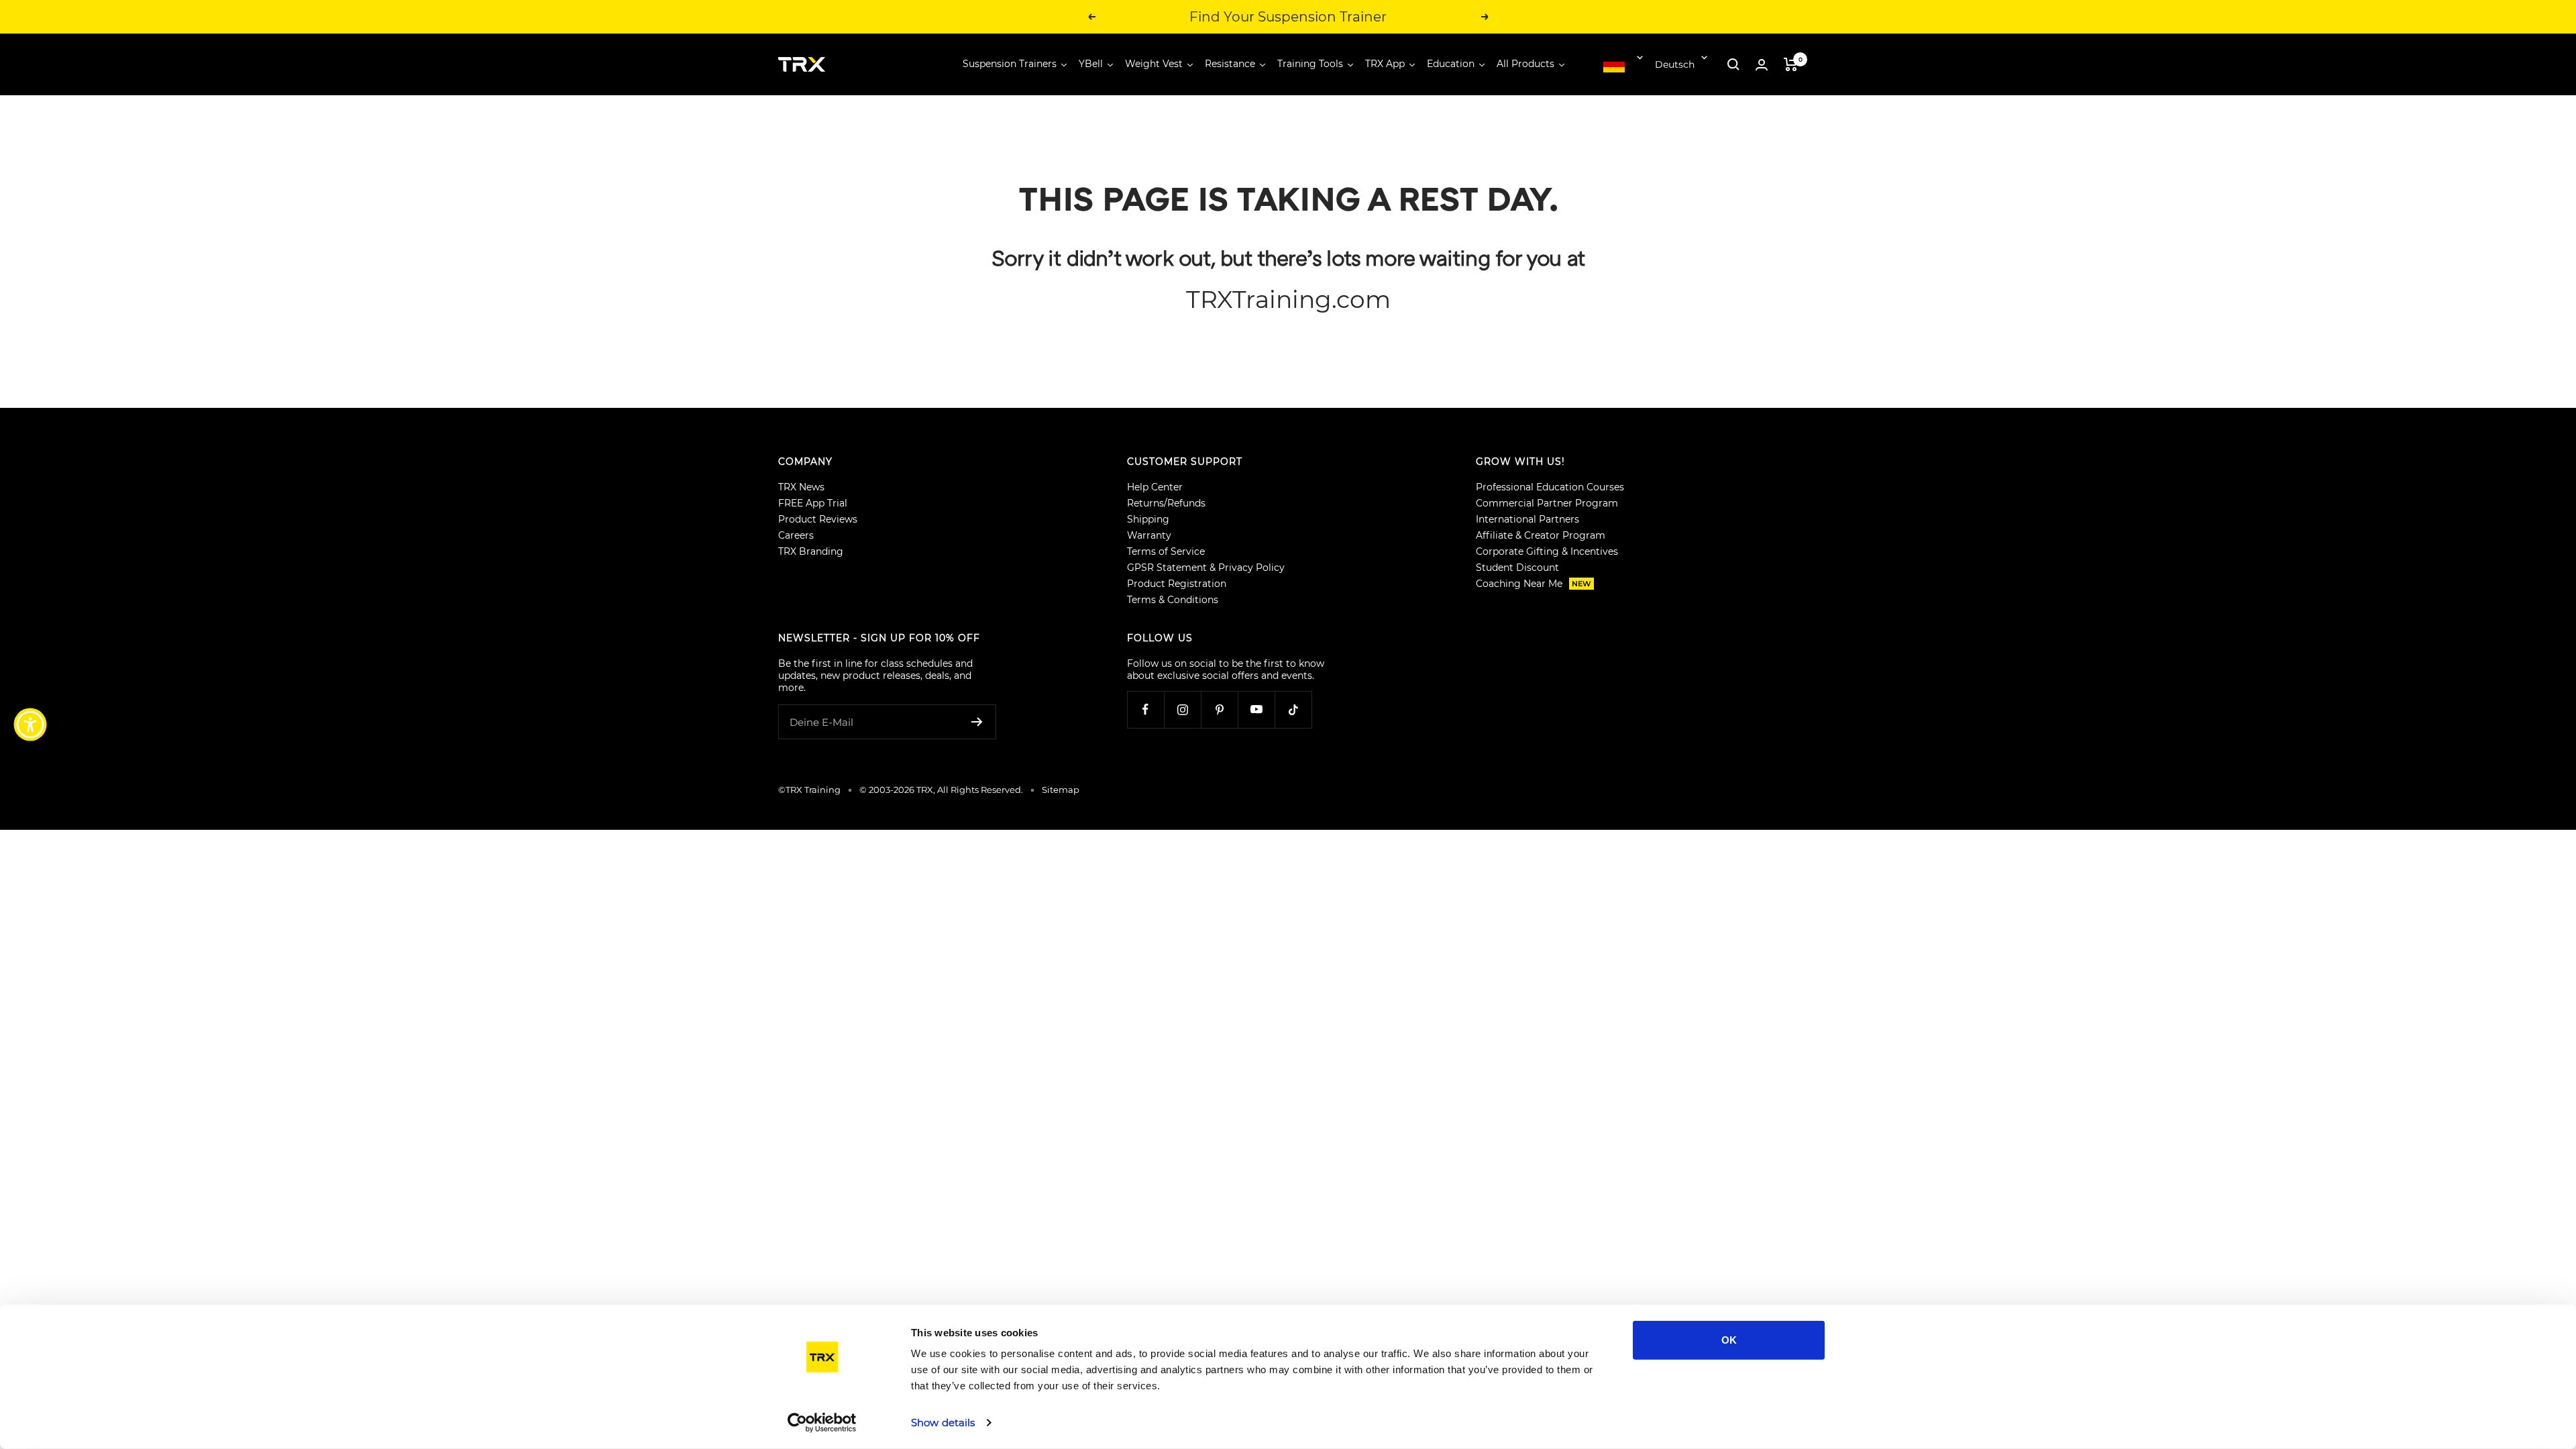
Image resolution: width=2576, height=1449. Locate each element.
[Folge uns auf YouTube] (1256, 709)
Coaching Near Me (1534, 584)
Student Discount (1517, 568)
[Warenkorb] (1791, 64)
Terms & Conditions (1173, 600)
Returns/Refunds (1166, 503)
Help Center (1155, 487)
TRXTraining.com (1288, 299)
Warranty (1149, 535)
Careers (796, 535)
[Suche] (1733, 64)
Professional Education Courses (1550, 487)
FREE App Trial (813, 503)
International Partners (1527, 519)
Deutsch (1675, 64)
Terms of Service (1166, 551)
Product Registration (1177, 584)
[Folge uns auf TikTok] (1293, 709)
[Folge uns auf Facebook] (1145, 709)
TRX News (801, 487)
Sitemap (1061, 790)
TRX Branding (811, 551)
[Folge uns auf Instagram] (1182, 709)
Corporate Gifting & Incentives (1547, 551)
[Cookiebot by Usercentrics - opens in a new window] (822, 1423)
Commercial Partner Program (1547, 503)
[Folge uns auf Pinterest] (1219, 709)
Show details (943, 1423)
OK (1729, 1340)
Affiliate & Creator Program (1541, 535)
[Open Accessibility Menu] (30, 724)
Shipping (1148, 519)
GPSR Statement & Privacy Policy (1206, 568)
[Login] (1762, 65)
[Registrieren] (977, 722)
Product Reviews (818, 519)
